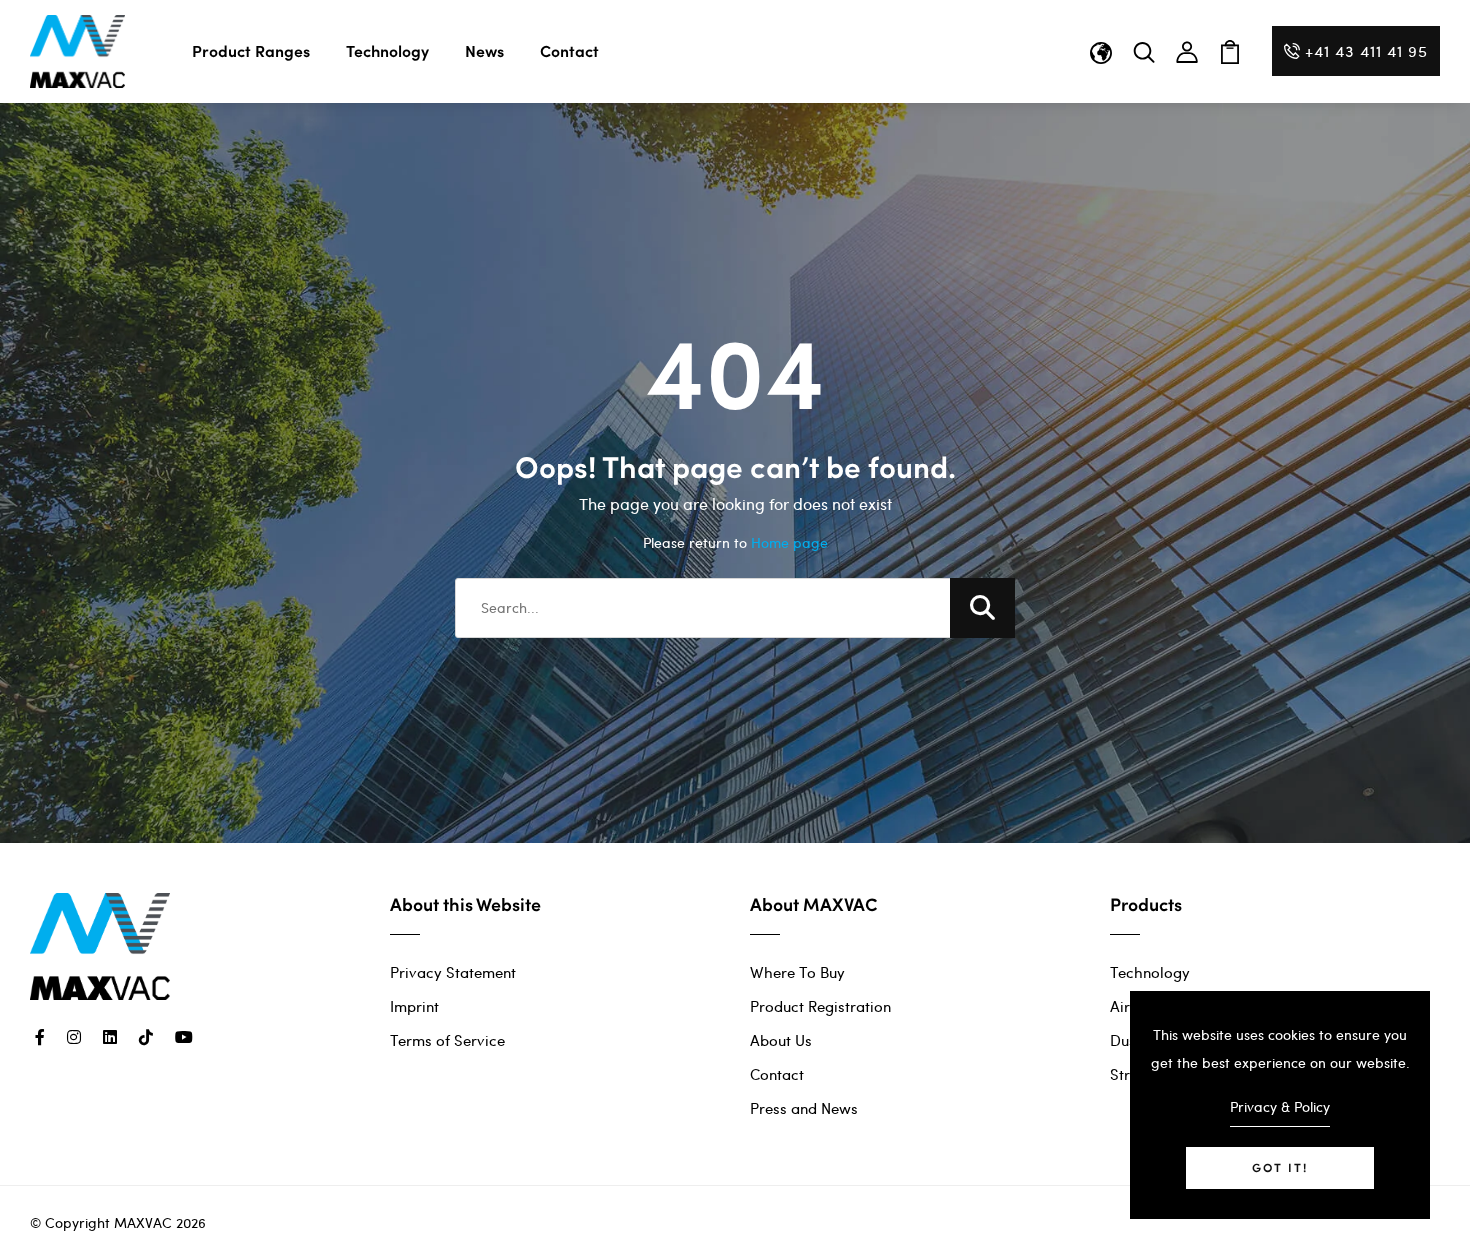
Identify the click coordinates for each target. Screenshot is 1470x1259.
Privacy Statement (453, 972)
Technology (387, 50)
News (484, 50)
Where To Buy (797, 972)
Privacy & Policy (1280, 1106)
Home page (789, 542)
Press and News (804, 1108)
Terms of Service (447, 1040)
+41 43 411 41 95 (1366, 50)
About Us (781, 1040)
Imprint (414, 1006)
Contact (569, 50)
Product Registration (820, 1006)
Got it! (1280, 1167)
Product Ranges (251, 50)
